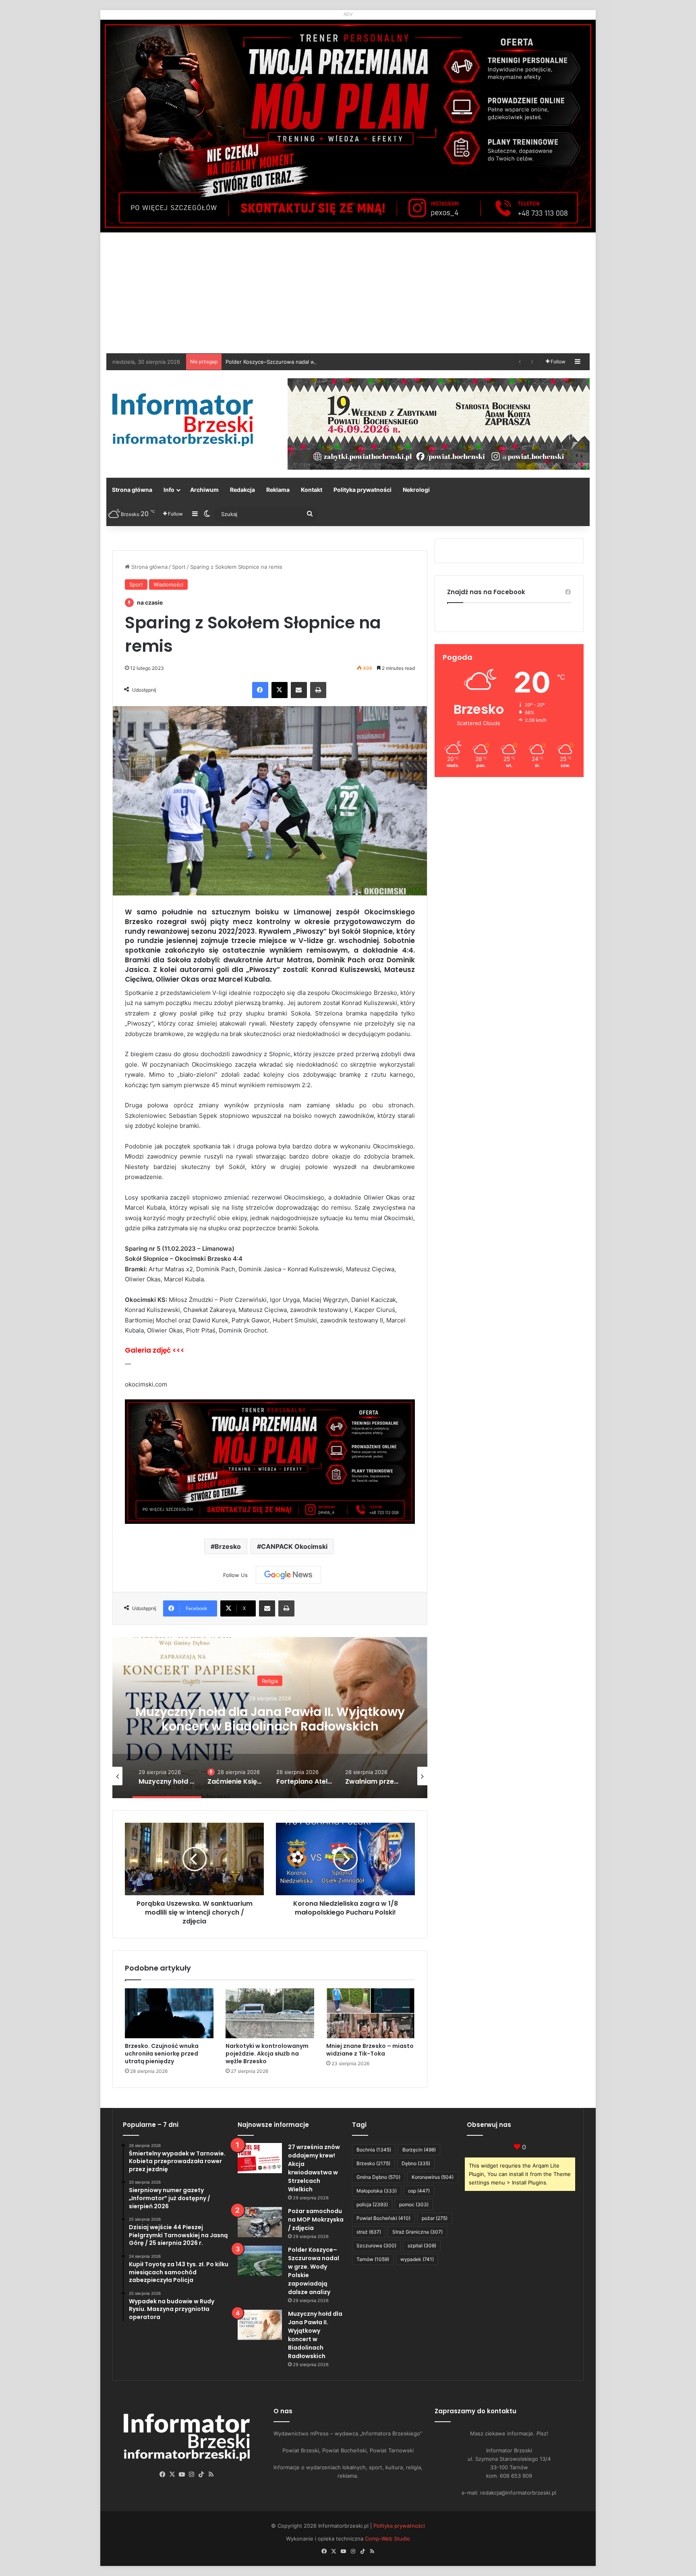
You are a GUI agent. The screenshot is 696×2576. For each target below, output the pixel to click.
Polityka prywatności (362, 490)
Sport (179, 567)
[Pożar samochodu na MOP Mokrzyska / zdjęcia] (260, 2222)
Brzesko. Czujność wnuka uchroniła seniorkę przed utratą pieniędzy (162, 2054)
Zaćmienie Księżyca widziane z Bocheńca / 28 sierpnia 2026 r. (270, 1727)
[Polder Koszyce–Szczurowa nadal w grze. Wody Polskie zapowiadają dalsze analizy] (260, 2261)
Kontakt (312, 490)
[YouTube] (182, 2474)
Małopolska (377, 2191)
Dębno (416, 2163)
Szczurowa (376, 2245)
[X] (280, 690)
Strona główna (132, 490)
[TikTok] (201, 2474)
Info (169, 490)
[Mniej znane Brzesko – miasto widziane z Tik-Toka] (371, 2013)
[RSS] (211, 2474)
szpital (422, 2245)
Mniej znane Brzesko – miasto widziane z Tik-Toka (370, 2050)
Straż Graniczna (417, 2232)
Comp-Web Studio (387, 2539)
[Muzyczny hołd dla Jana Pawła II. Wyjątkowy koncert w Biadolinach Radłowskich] (260, 2325)
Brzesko (228, 1546)
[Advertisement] (348, 293)
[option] (270, 1718)
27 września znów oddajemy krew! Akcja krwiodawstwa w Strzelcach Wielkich (314, 2168)
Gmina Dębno (378, 2177)
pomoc (414, 2204)
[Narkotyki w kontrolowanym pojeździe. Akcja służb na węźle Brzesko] (270, 2013)
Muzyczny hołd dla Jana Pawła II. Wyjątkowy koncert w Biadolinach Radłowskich (315, 2335)
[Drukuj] (318, 690)
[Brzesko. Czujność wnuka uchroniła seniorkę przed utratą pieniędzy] (169, 2013)
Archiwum (204, 490)
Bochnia (374, 2150)
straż (369, 2232)
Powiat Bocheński (383, 2218)
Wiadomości (168, 584)
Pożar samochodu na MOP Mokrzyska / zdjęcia (316, 2220)
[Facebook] (260, 690)
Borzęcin (419, 2150)
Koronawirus (433, 2177)
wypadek (417, 2259)
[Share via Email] (299, 690)
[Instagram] (192, 2474)
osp (419, 2191)
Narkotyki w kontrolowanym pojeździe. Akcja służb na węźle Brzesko (267, 2054)
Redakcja (242, 490)
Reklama (278, 490)
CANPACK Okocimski (294, 1546)
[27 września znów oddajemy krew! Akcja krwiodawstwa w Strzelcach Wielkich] (260, 2158)
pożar (435, 2218)
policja (372, 2204)
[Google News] (288, 1575)
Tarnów (373, 2259)
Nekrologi (416, 490)
